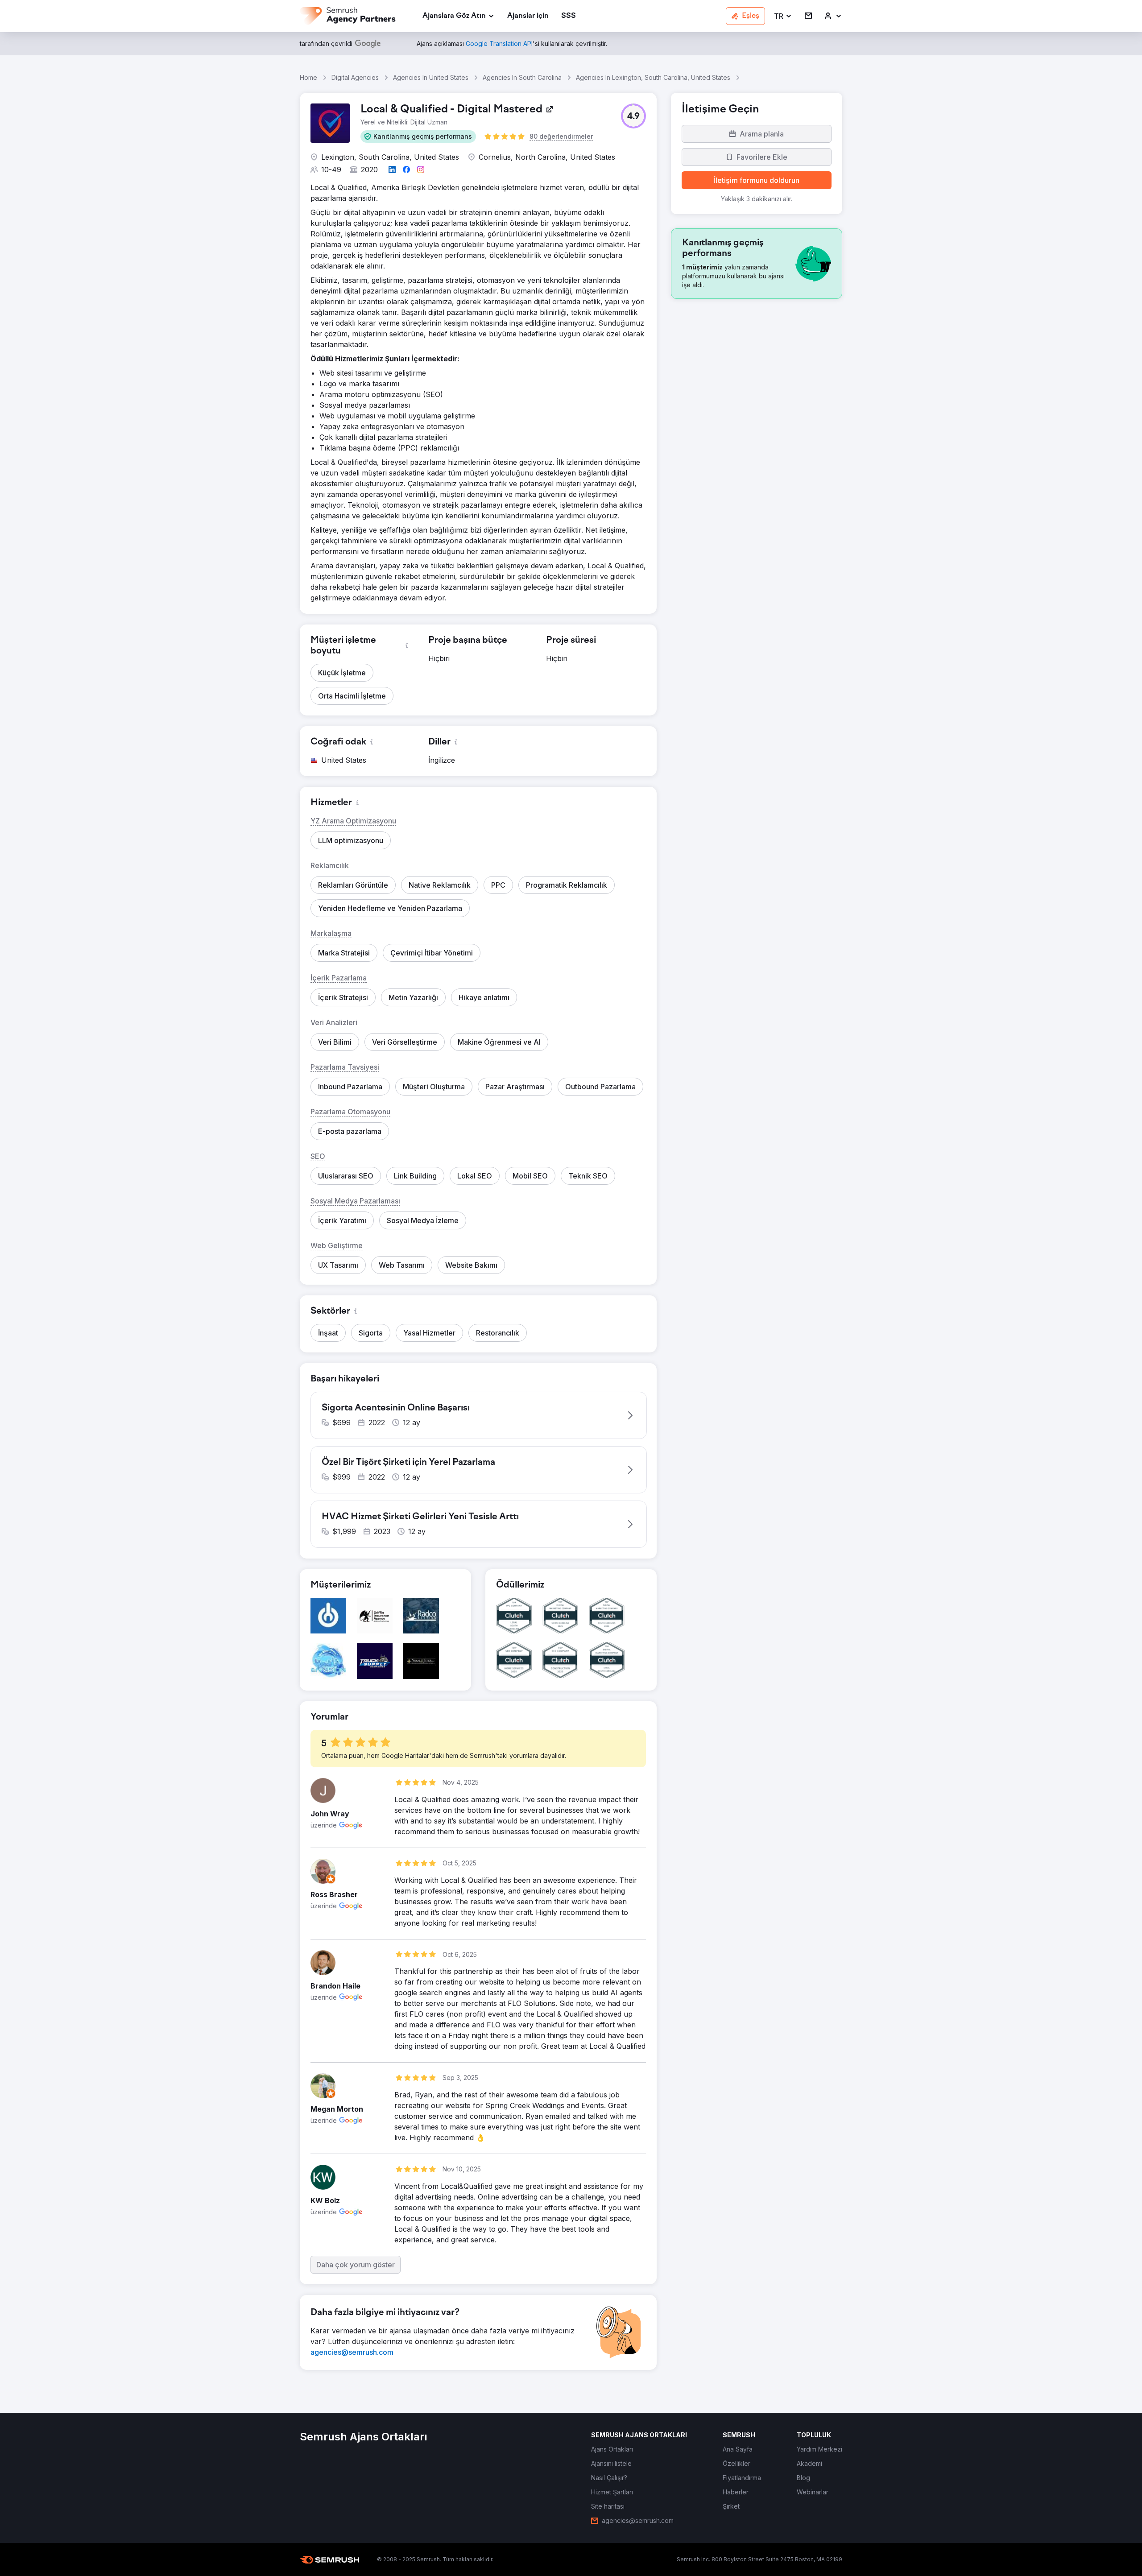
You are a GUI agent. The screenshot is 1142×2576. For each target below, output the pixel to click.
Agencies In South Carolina (522, 77)
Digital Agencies (355, 77)
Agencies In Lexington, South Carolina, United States (653, 77)
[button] (783, 16)
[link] (528, 16)
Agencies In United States (431, 77)
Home (308, 77)
